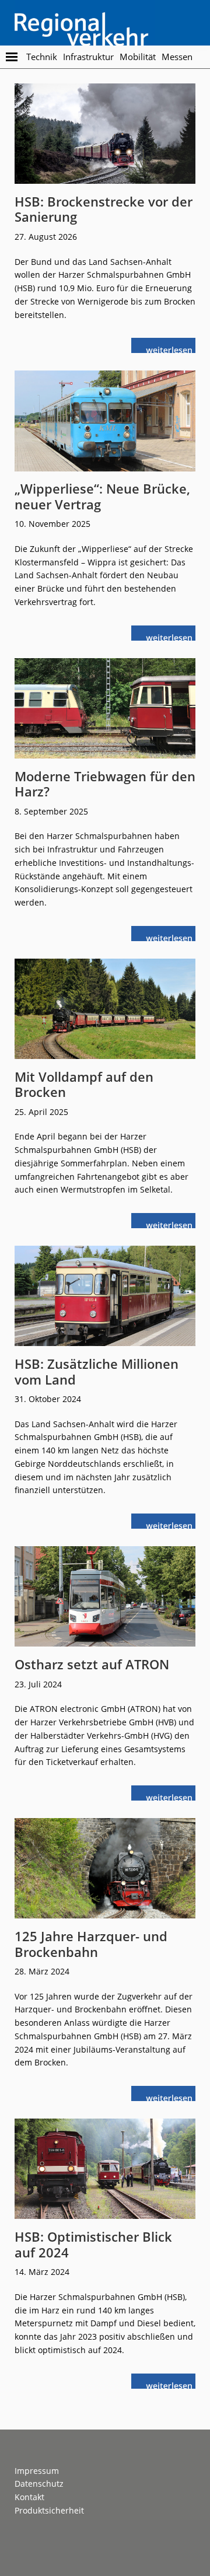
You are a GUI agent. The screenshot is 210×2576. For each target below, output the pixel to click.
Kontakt (29, 2497)
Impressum (37, 2471)
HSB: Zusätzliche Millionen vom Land (97, 1371)
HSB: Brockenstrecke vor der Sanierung (104, 209)
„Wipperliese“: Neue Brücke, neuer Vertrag (102, 496)
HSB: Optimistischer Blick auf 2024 (93, 2244)
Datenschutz (39, 2484)
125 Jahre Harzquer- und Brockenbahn (91, 1944)
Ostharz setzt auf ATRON (92, 1664)
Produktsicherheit (49, 2510)
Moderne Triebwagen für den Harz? (105, 784)
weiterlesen (172, 349)
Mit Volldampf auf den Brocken (84, 1084)
